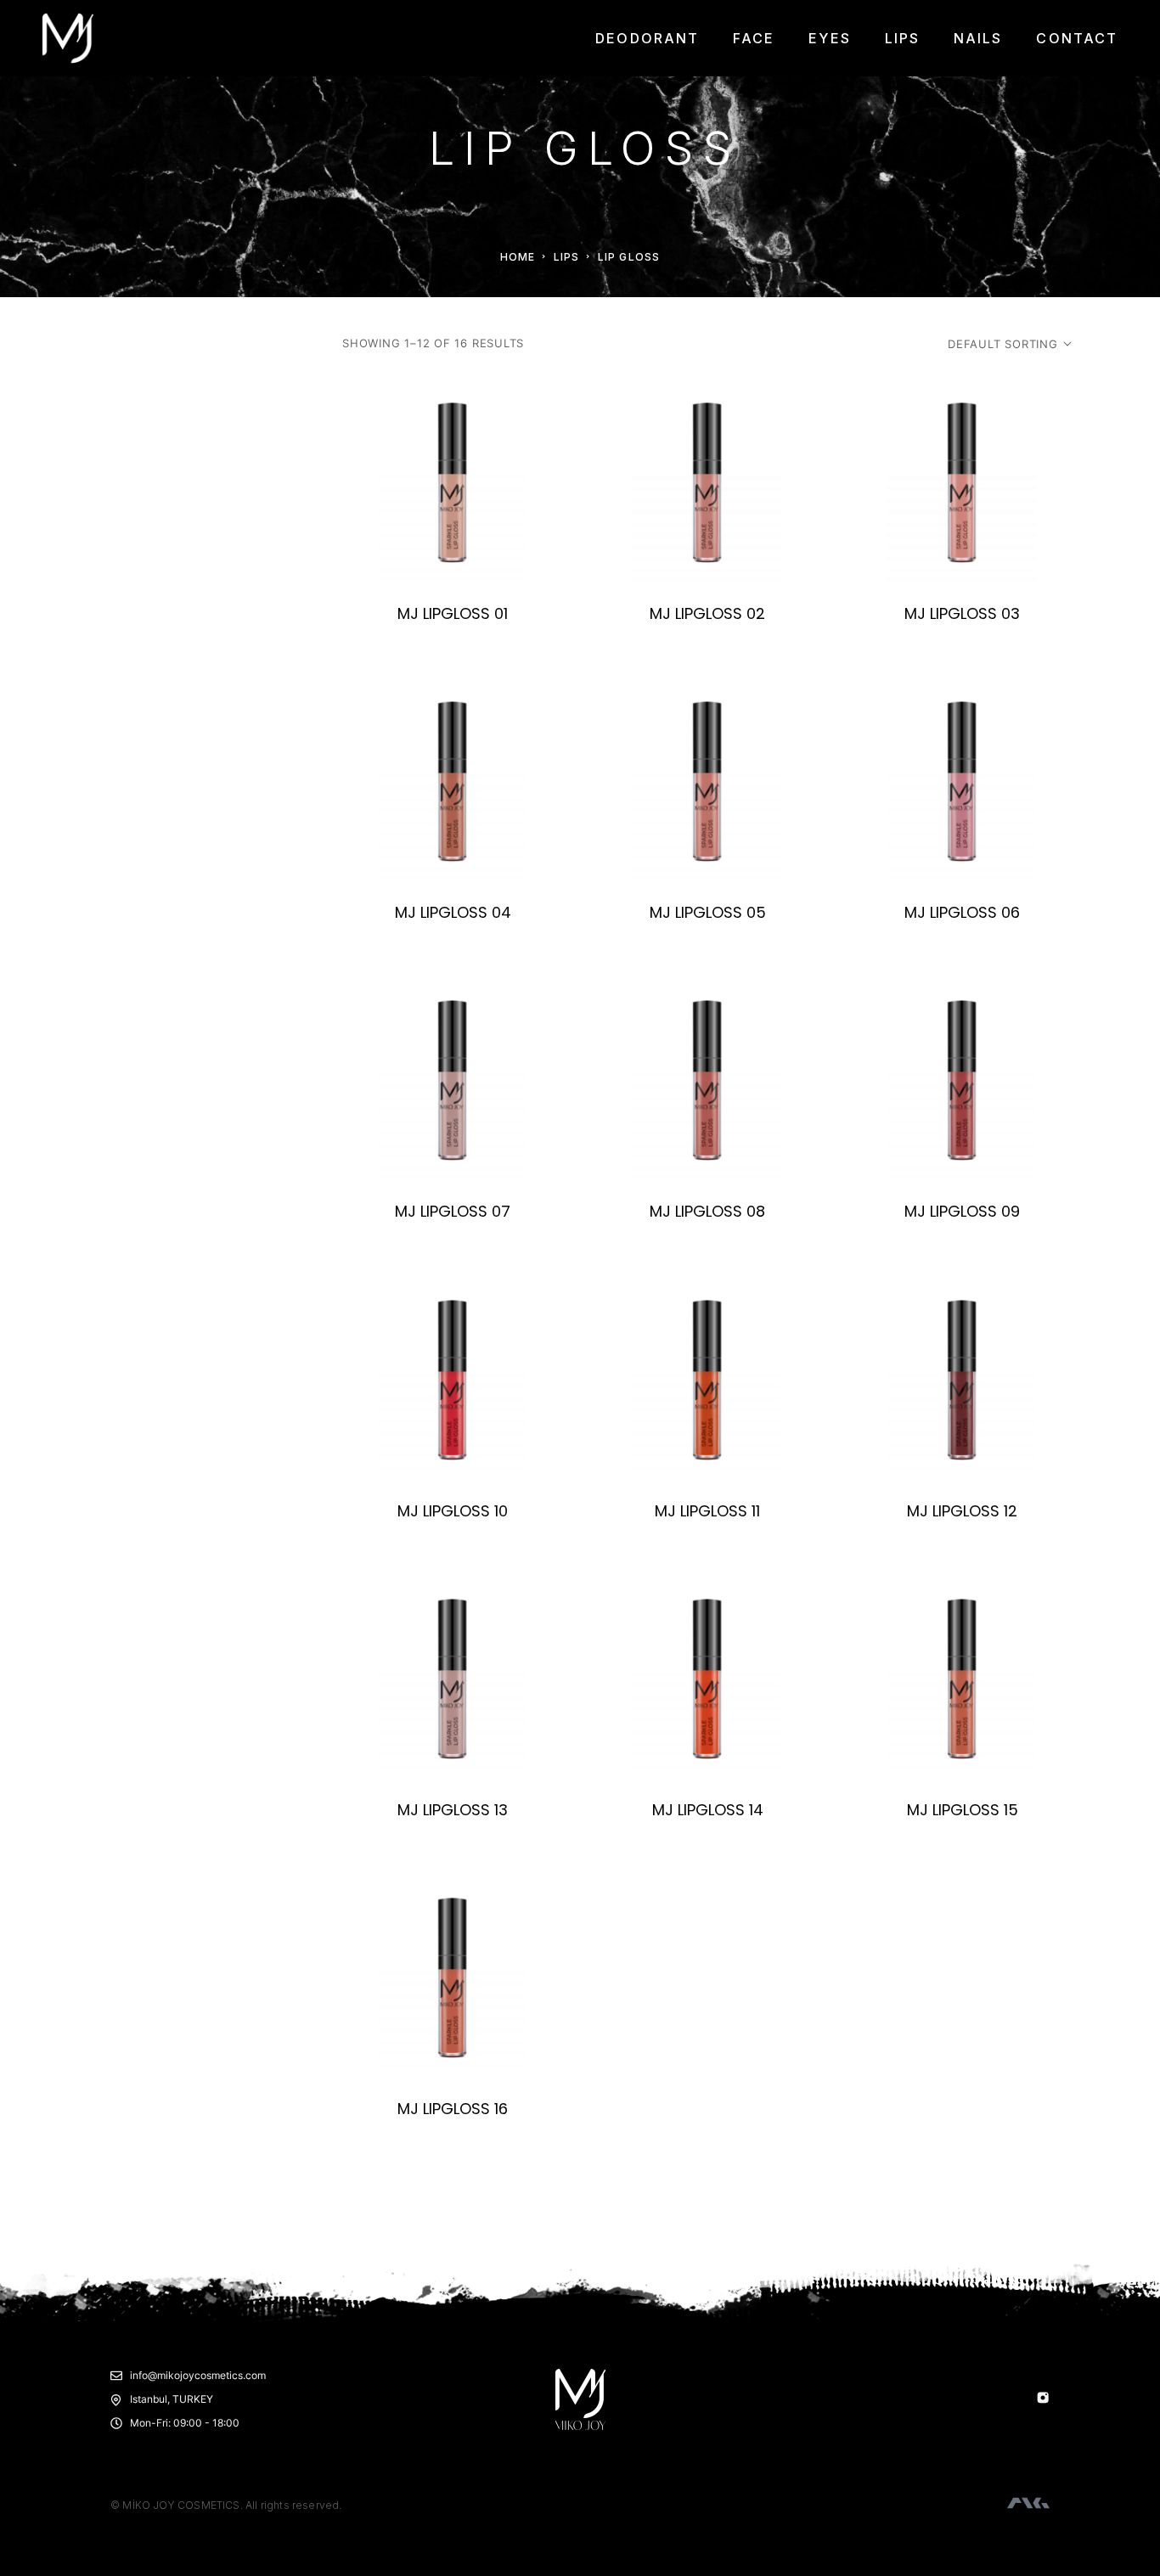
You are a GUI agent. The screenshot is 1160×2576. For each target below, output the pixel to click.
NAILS (978, 38)
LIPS (902, 38)
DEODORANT (647, 38)
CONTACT (1077, 38)
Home (518, 257)
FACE (754, 38)
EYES (829, 38)
